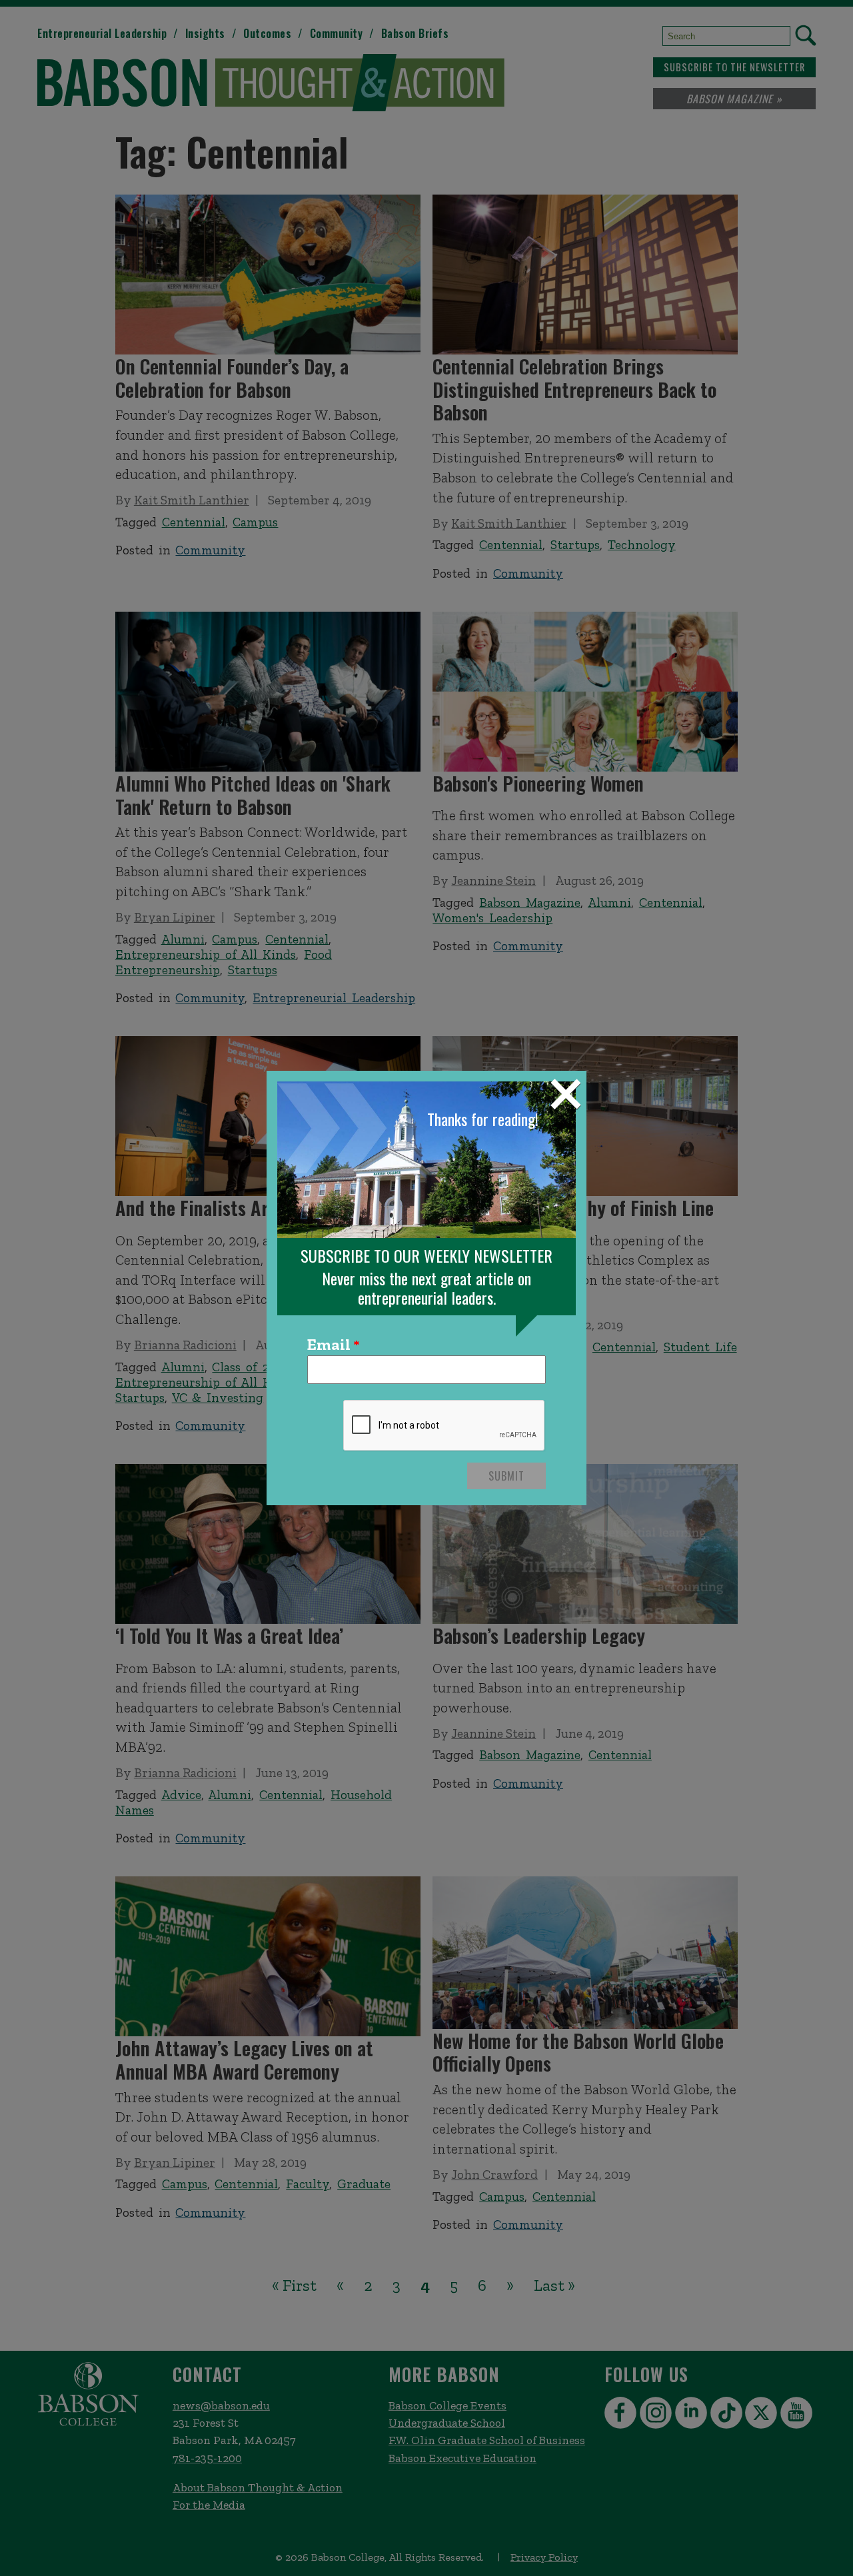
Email (329, 1345)
